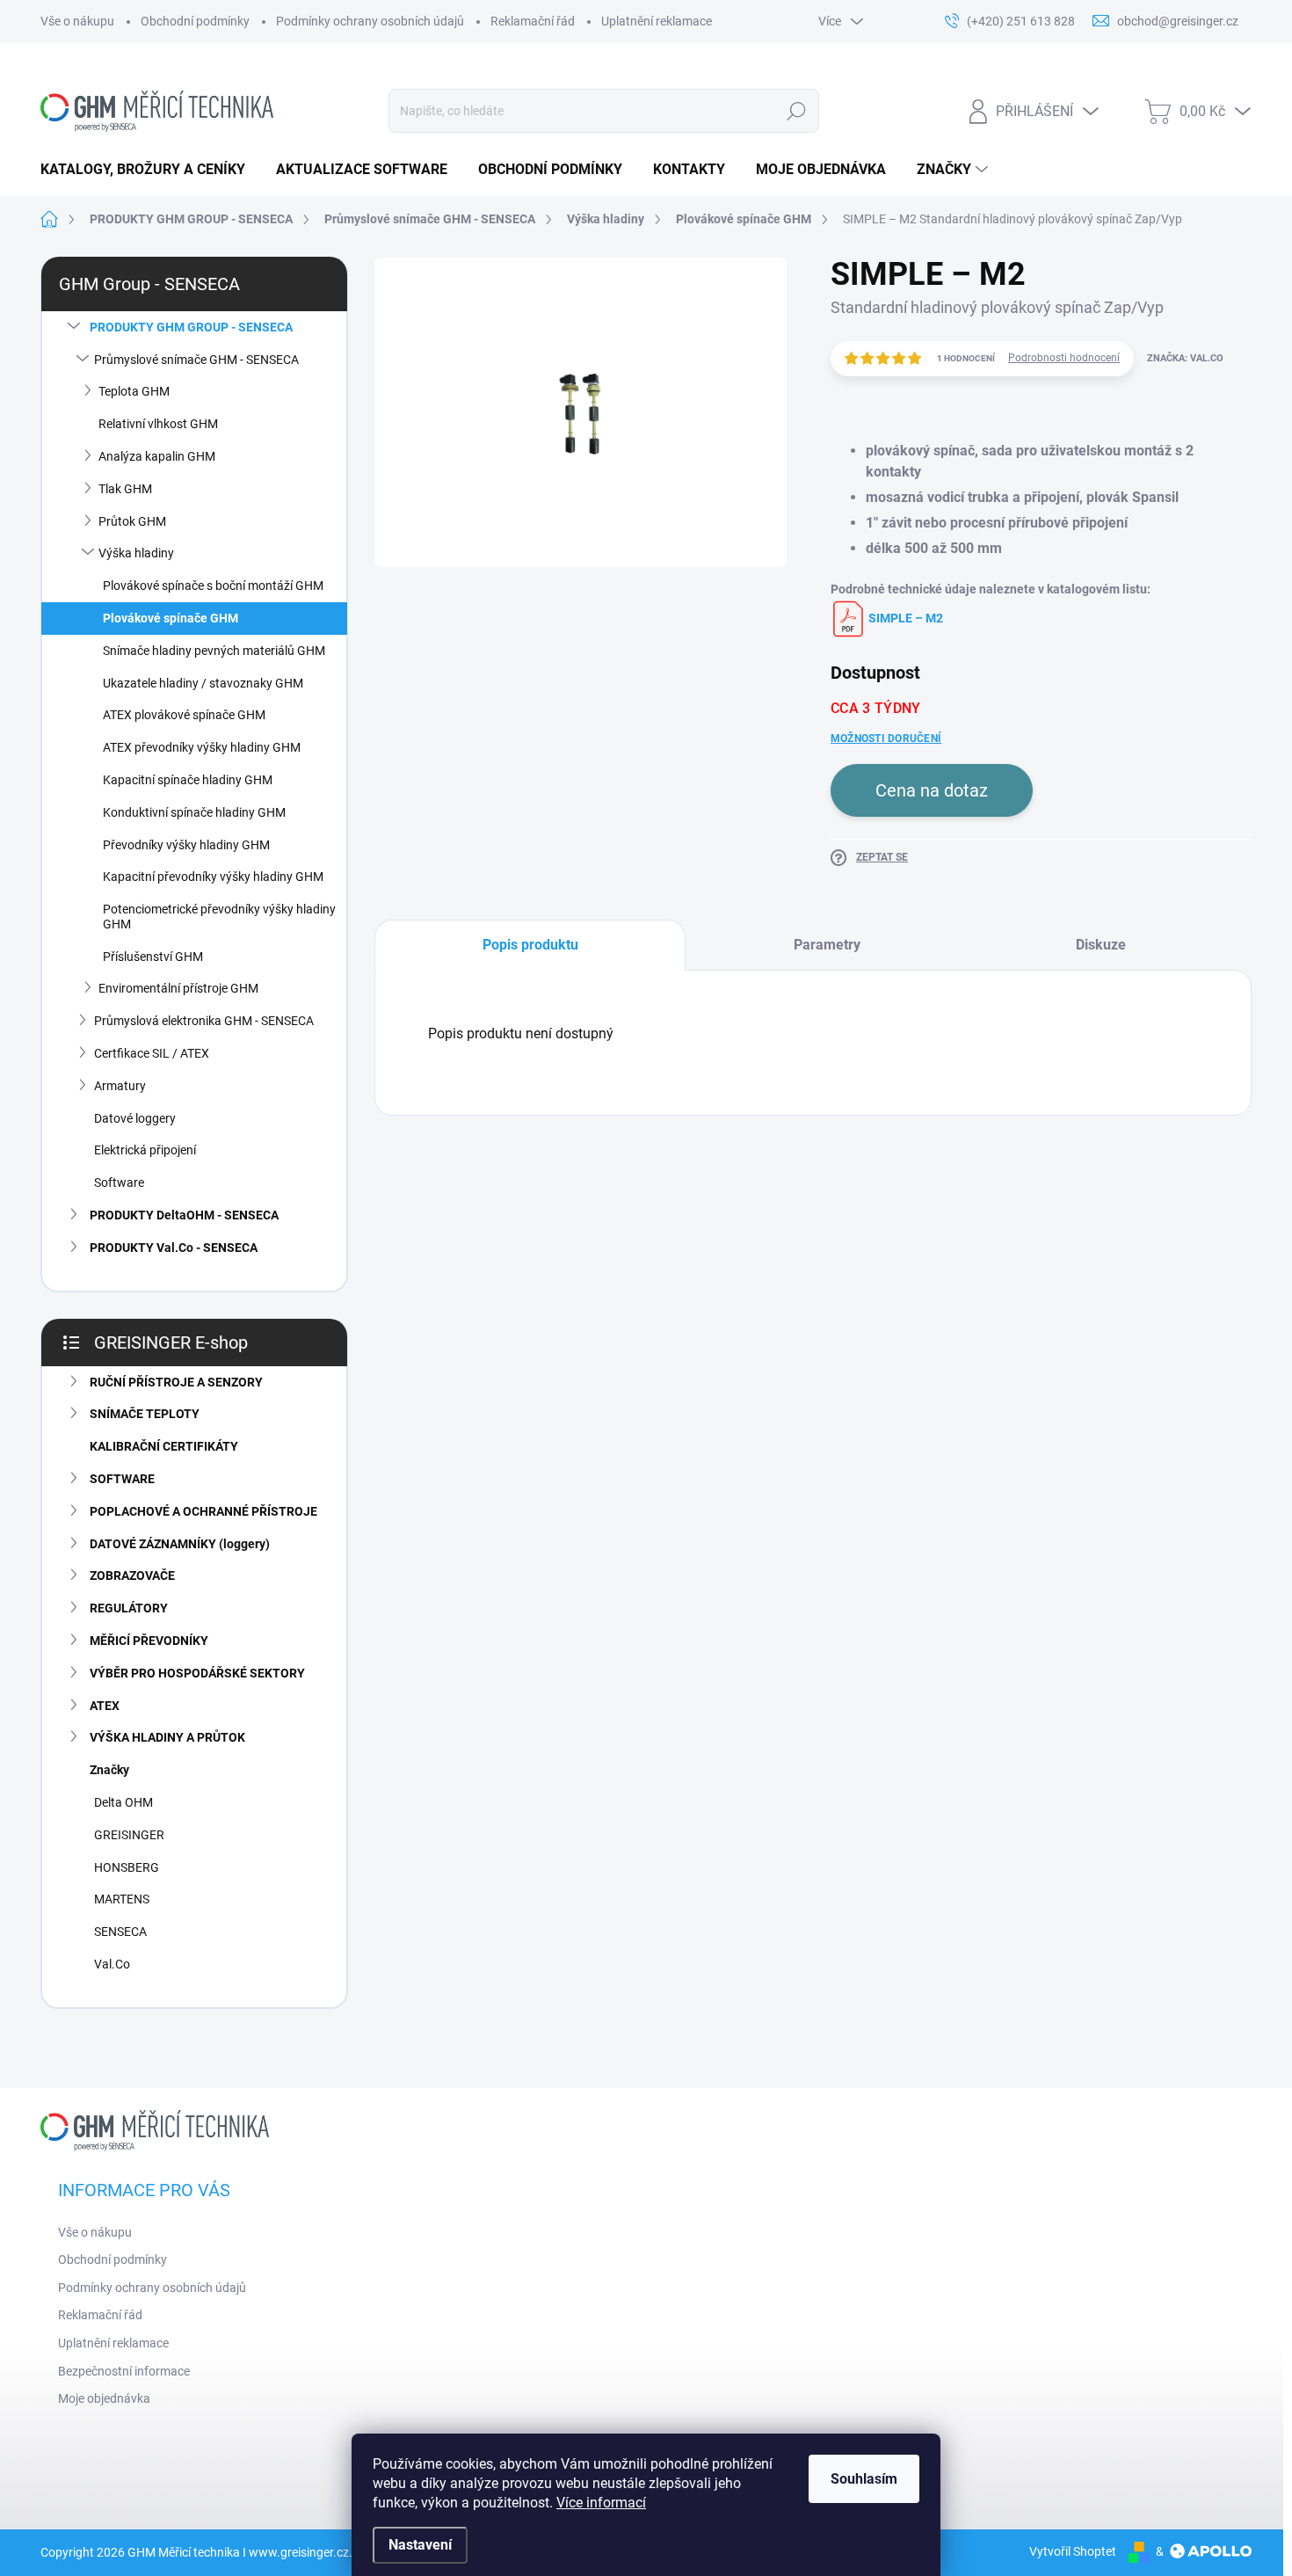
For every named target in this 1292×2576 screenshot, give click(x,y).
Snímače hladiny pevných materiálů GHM (214, 651)
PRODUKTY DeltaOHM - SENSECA (184, 1215)
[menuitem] (149, 170)
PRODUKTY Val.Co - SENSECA (174, 1248)
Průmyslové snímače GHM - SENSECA (196, 360)
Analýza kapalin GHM (157, 456)
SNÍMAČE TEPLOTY (145, 1414)
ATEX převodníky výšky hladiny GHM (202, 747)
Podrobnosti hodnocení (1064, 358)
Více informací (601, 2503)
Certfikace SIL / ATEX (152, 1053)
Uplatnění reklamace (657, 21)
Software (119, 1182)
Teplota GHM (134, 391)
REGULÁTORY (129, 1608)
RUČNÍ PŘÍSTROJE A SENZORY (176, 1382)
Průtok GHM (132, 521)
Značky (109, 1770)
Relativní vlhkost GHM (158, 424)
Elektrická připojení (145, 1150)
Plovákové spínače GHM (171, 618)
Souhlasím (864, 2479)
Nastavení (420, 2545)
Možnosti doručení (886, 739)
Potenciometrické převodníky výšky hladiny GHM (219, 917)
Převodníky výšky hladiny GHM (186, 845)
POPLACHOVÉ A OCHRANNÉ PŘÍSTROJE (203, 1511)
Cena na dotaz (932, 790)
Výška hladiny (136, 553)
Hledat (796, 111)
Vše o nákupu (77, 21)
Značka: (1185, 358)
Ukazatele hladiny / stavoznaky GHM (203, 683)
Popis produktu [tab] (530, 945)
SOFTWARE (122, 1479)
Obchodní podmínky (195, 21)
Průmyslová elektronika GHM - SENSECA (204, 1021)
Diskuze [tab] (1101, 945)
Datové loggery (135, 1118)
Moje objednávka (104, 2398)
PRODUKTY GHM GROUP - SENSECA (191, 327)
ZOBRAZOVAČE (132, 1575)
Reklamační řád (533, 21)
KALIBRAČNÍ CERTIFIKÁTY (164, 1446)
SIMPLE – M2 (904, 618)
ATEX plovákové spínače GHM (184, 715)
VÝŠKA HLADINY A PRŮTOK (167, 1737)
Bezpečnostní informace (124, 2371)
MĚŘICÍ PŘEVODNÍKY (149, 1641)
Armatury (120, 1086)
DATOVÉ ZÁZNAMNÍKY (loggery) (180, 1544)
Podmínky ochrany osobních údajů (370, 21)
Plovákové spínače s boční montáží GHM (213, 586)
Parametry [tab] (827, 945)
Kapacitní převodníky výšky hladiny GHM (213, 877)
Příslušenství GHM (153, 957)
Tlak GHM (125, 489)
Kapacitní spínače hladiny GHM (188, 780)
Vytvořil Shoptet (1073, 2551)
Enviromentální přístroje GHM (178, 988)
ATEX (105, 1706)
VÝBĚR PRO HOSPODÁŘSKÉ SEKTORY (197, 1673)
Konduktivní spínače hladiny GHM (194, 812)
